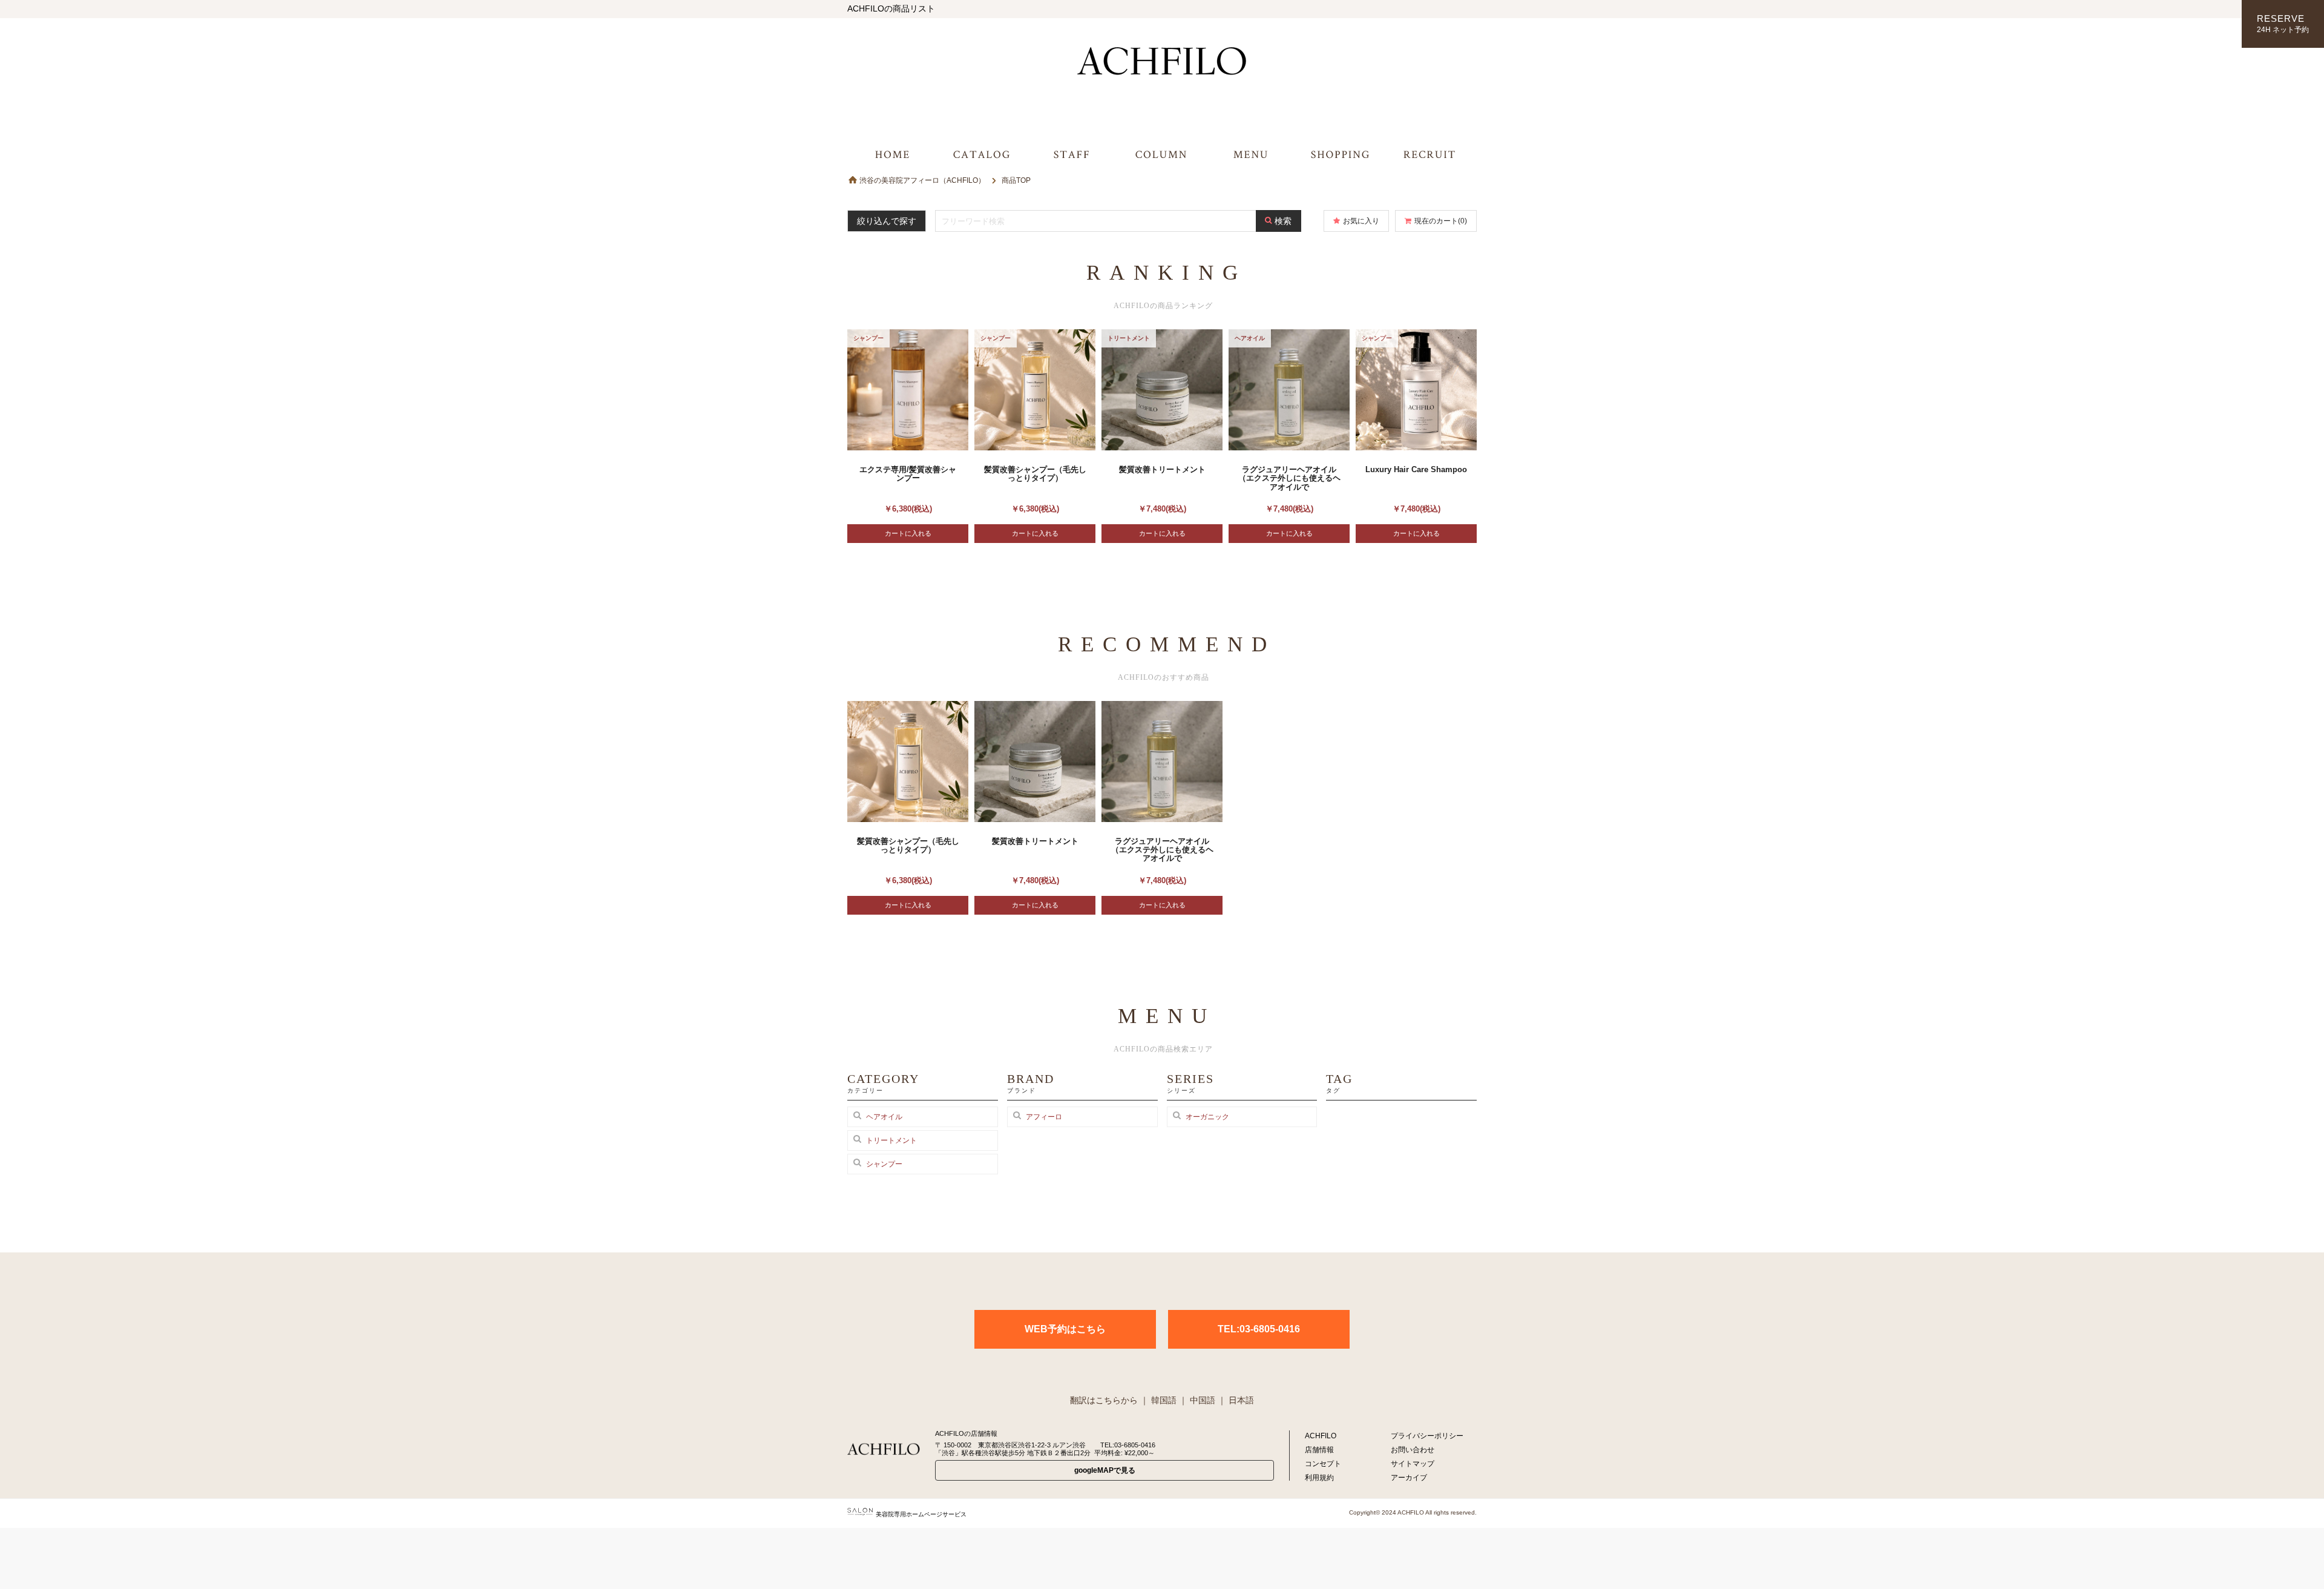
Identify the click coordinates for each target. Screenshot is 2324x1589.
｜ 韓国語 (1158, 1400)
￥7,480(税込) (1162, 509)
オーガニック (1207, 1117)
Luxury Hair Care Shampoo (1416, 469)
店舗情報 (1319, 1450)
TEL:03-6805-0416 (1259, 1329)
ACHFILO (1321, 1436)
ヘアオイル (884, 1117)
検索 (1283, 221)
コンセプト (1323, 1464)
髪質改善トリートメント (1162, 469)
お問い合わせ (1413, 1450)
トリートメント (891, 1140)
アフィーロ (1044, 1117)
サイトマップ (1413, 1464)
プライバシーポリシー (1427, 1436)
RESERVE (2283, 24)
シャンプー (884, 1164)
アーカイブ (1409, 1478)
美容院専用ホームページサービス (921, 1514)
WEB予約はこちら (1065, 1329)
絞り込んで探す (887, 221)
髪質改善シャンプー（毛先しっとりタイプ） (1035, 474)
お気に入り (1361, 221)
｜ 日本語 (1236, 1400)
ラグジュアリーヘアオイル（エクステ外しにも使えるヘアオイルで (1289, 478)
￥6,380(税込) (908, 509)
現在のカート (1441, 221)
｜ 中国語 (1197, 1400)
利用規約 (1319, 1478)
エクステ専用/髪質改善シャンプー (908, 474)
